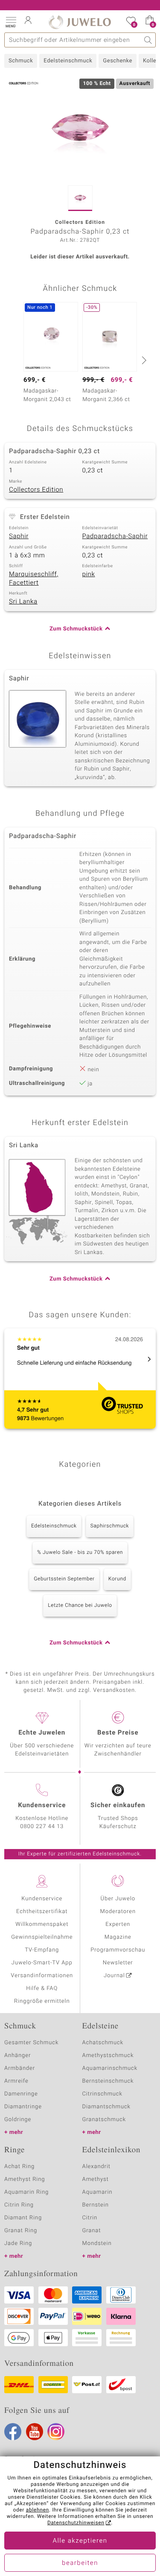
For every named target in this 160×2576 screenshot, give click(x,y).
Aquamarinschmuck (110, 2068)
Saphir (19, 536)
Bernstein (96, 2205)
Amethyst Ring (25, 2179)
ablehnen (38, 2510)
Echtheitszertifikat (42, 1912)
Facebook (13, 2432)
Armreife (16, 2081)
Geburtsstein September (64, 1579)
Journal (114, 1976)
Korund (117, 1579)
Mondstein (97, 2243)
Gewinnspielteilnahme (42, 1937)
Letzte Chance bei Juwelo (80, 1606)
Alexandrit (96, 2167)
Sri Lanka (23, 602)
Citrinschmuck (102, 2094)
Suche (148, 40)
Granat (92, 2231)
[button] (11, 21)
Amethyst (96, 2179)
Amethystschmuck (108, 2056)
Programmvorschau (118, 1950)
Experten (118, 1924)
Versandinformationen (42, 1976)
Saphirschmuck (110, 1526)
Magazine (118, 1937)
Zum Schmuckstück (76, 629)
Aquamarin (97, 2192)
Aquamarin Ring (26, 2192)
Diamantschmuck (106, 2107)
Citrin (90, 2218)
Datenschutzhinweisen (76, 2523)
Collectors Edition (36, 490)
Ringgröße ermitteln (42, 2001)
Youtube (35, 2432)
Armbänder (20, 2068)
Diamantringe (23, 2107)
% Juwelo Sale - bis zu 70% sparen (80, 1553)
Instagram (56, 2432)
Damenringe (21, 2094)
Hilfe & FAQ (42, 1988)
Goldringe (18, 2120)
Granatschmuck (104, 2120)
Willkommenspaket (42, 1924)
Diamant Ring (23, 2218)
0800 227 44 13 (42, 1827)
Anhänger (17, 2056)
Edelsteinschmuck (68, 61)
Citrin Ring (19, 2205)
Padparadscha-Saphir (115, 536)
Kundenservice (42, 1899)
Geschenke (118, 61)
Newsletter (118, 1963)
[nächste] (143, 360)
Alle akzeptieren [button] (80, 2541)
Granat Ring (21, 2231)
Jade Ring (18, 2243)
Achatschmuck (103, 2043)
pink (89, 574)
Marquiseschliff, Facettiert (34, 579)
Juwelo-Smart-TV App (42, 1963)
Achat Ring (19, 2167)
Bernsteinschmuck (108, 2081)
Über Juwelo (118, 1899)
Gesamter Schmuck (31, 2043)
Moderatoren (118, 1912)
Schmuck (21, 61)
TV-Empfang (42, 1950)
